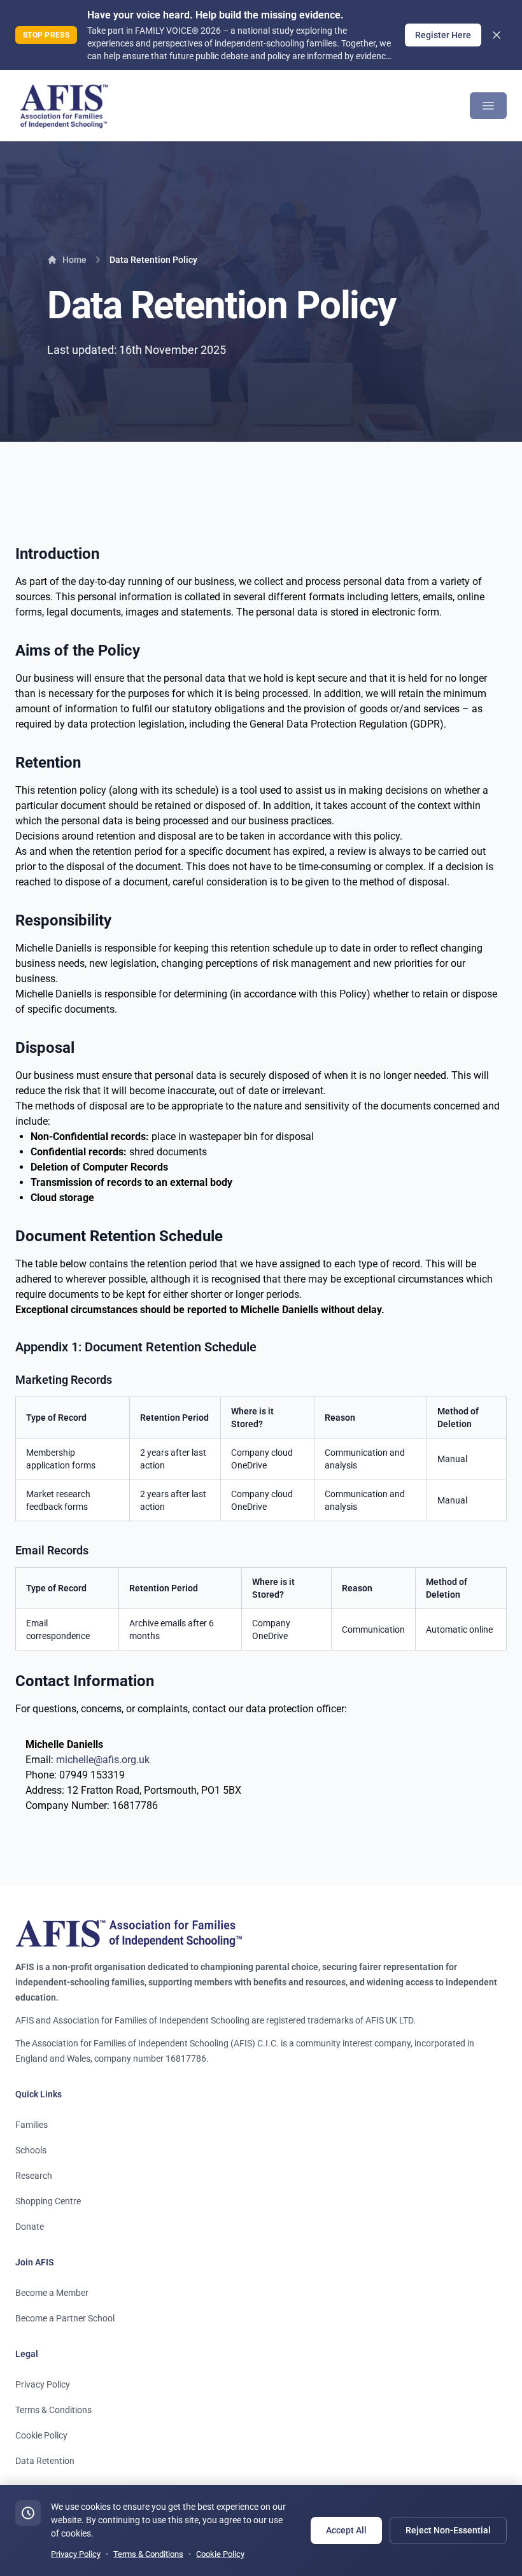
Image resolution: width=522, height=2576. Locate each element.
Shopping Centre (48, 2201)
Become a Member (52, 2293)
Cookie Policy (41, 2435)
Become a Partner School (65, 2318)
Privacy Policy (43, 2384)
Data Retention (45, 2461)
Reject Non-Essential (448, 2530)
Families (32, 2125)
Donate (30, 2227)
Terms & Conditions (53, 2410)
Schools (31, 2150)
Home (74, 260)
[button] (488, 106)
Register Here (443, 35)
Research (34, 2176)
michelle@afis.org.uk (103, 1760)
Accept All (346, 2530)
